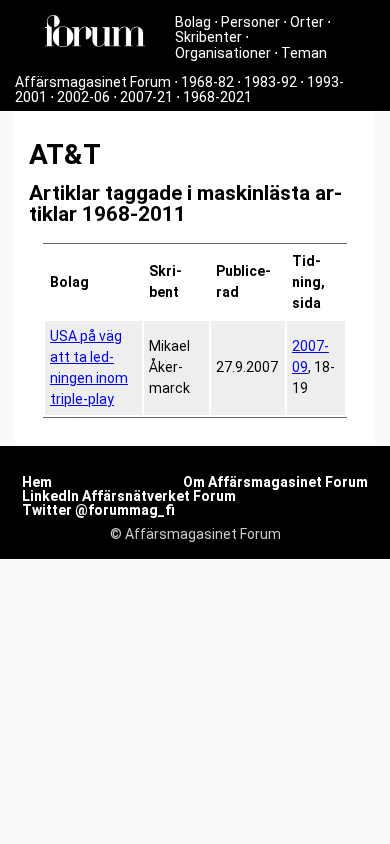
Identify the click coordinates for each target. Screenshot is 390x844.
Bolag (193, 22)
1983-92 (270, 82)
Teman (304, 53)
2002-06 (83, 97)
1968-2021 (217, 97)
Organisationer (223, 53)
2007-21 (146, 97)
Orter (307, 22)
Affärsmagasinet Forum (93, 82)
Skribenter (208, 37)
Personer (250, 22)
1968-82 (207, 82)
